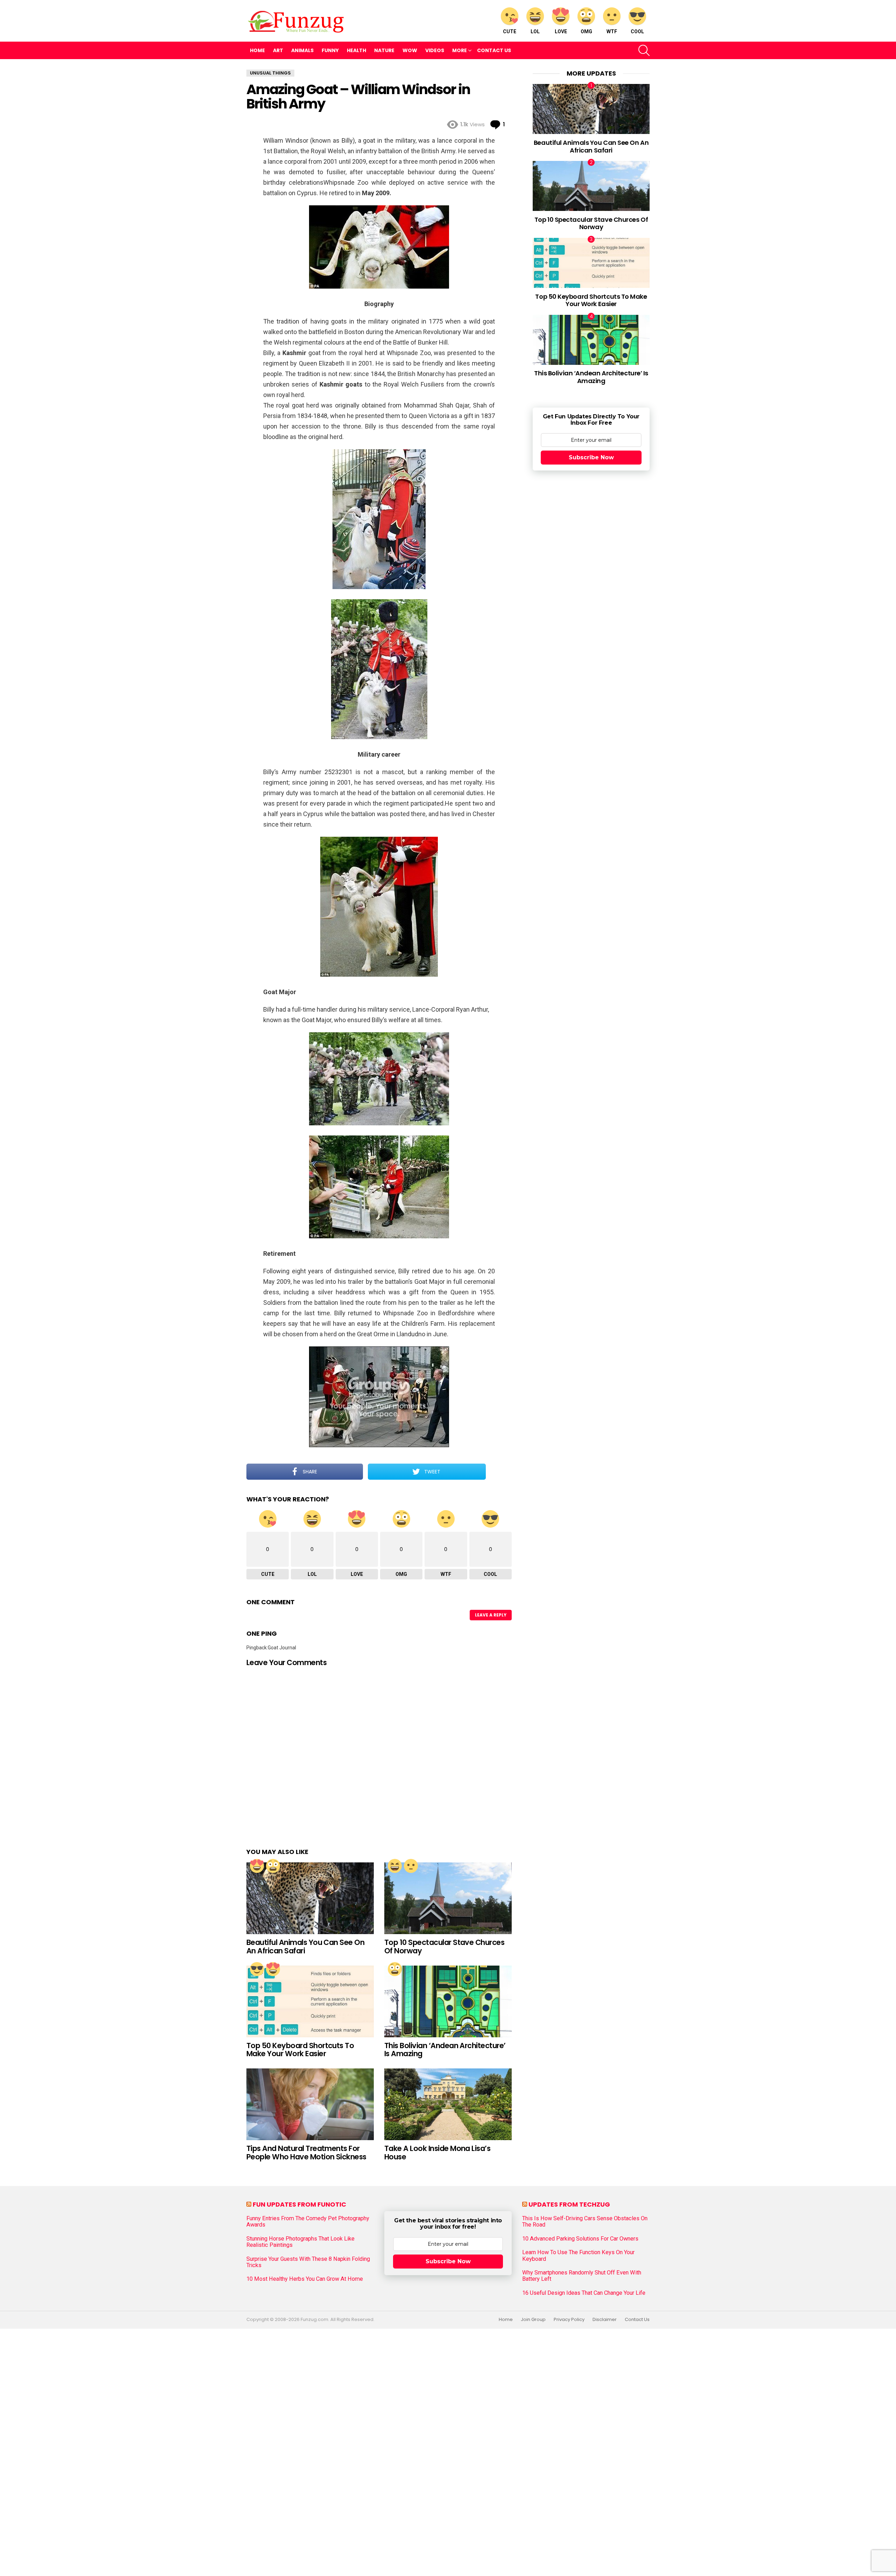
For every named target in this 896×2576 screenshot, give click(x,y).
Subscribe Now (591, 457)
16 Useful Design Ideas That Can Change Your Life (584, 2293)
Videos (435, 50)
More (460, 50)
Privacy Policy (569, 2320)
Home (257, 50)
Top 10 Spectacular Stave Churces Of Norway (444, 1947)
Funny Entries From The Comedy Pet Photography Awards (308, 2222)
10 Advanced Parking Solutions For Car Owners (580, 2239)
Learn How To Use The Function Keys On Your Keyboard (578, 2256)
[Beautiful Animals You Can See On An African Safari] (310, 1898)
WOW (410, 50)
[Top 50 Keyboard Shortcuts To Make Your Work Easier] (310, 2001)
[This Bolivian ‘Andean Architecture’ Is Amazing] (448, 2001)
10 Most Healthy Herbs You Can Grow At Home (305, 2279)
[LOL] (395, 1866)
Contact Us (494, 50)
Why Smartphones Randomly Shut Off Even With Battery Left (582, 2276)
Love (561, 31)
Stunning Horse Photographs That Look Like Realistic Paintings (300, 2242)
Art (278, 50)
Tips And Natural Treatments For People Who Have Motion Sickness (306, 2153)
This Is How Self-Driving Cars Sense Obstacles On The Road (585, 2222)
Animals (302, 50)
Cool (637, 31)
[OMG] (273, 1866)
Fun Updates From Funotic (299, 2204)
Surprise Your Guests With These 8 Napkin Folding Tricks (308, 2262)
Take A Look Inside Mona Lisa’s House (437, 2153)
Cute (510, 31)
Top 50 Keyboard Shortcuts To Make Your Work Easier (300, 2050)
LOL (535, 31)
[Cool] (257, 1969)
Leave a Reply (491, 1615)
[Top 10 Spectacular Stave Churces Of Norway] (448, 1898)
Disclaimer (605, 2320)
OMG (586, 31)
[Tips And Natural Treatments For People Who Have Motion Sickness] (310, 2104)
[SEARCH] (644, 50)
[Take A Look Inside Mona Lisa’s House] (448, 2104)
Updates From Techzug (569, 2204)
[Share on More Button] (499, 1472)
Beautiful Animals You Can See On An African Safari (305, 1947)
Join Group (533, 2320)
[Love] (257, 1866)
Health (356, 50)
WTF (612, 31)
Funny (330, 50)
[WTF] (411, 1866)
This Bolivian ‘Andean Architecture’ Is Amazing (445, 2050)
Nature (384, 50)
